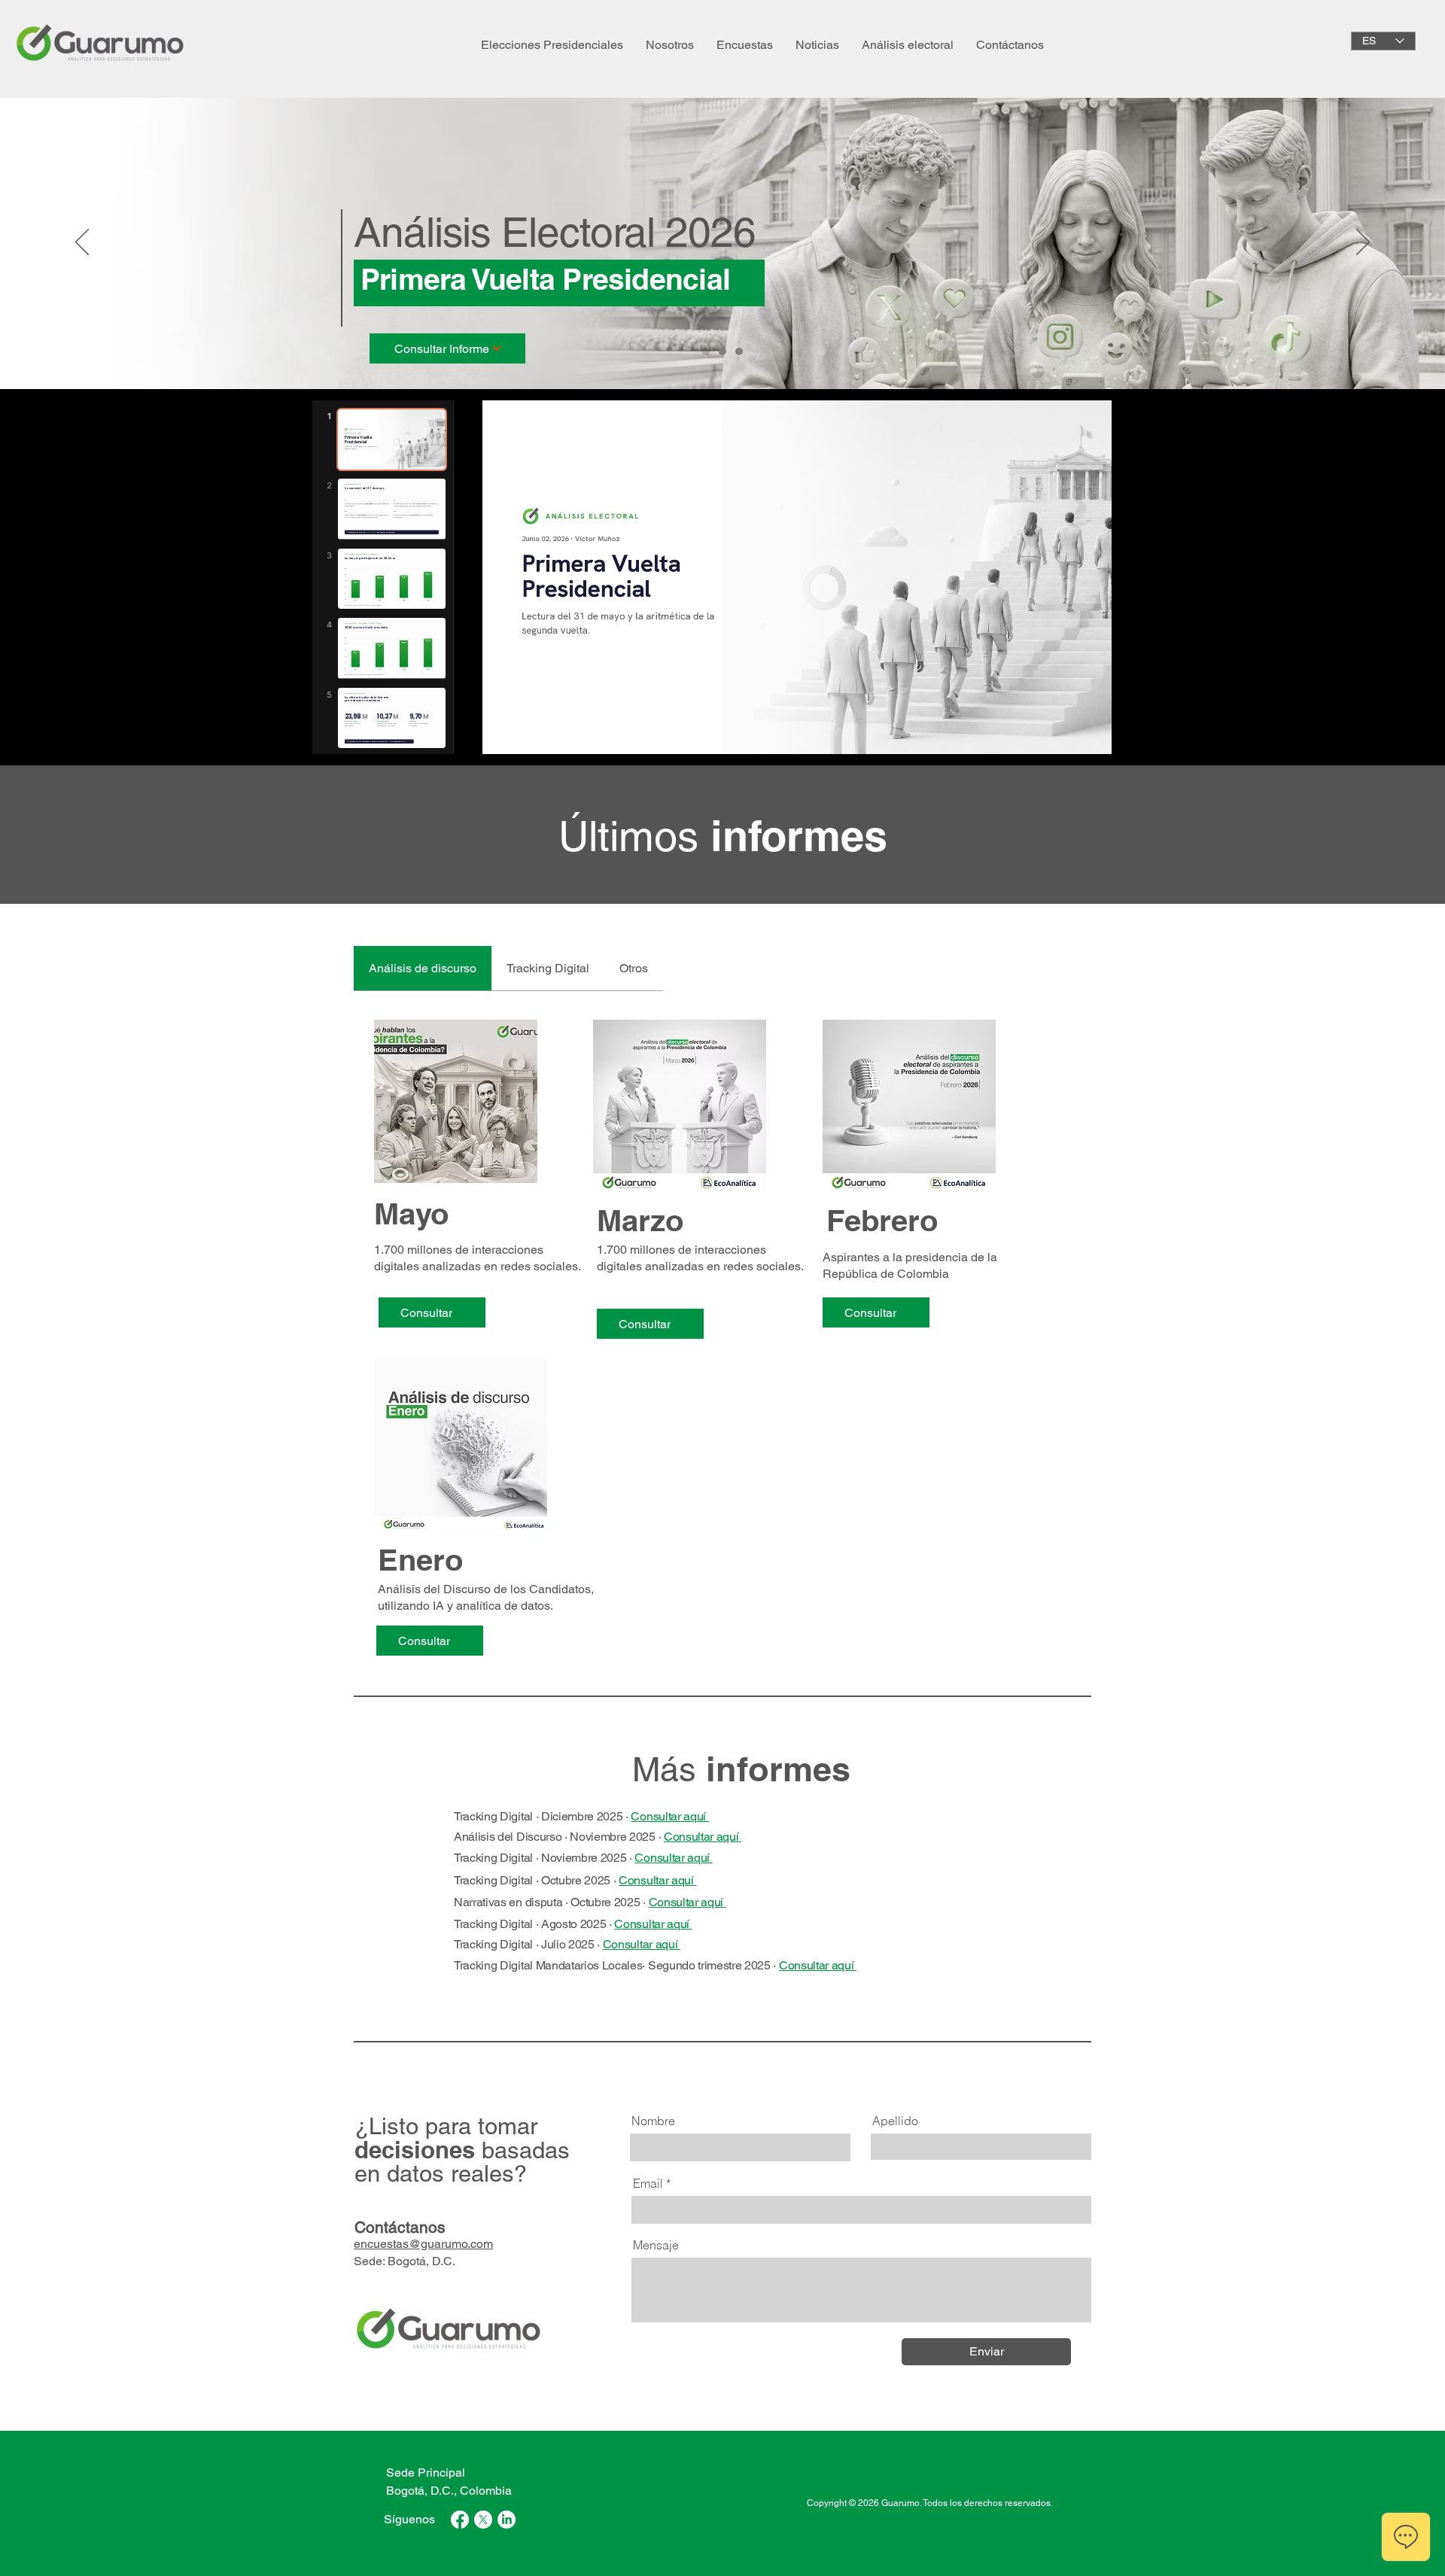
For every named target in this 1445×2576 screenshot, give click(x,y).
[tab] (423, 969)
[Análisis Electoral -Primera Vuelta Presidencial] (706, 351)
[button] (670, 45)
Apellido (895, 2121)
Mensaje (656, 2245)
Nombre (653, 2121)
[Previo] (82, 243)
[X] (483, 2520)
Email (648, 2183)
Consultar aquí (669, 1816)
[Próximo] (1363, 243)
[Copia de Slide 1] (739, 351)
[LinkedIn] (507, 2520)
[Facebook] (460, 2520)
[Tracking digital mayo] (722, 351)
